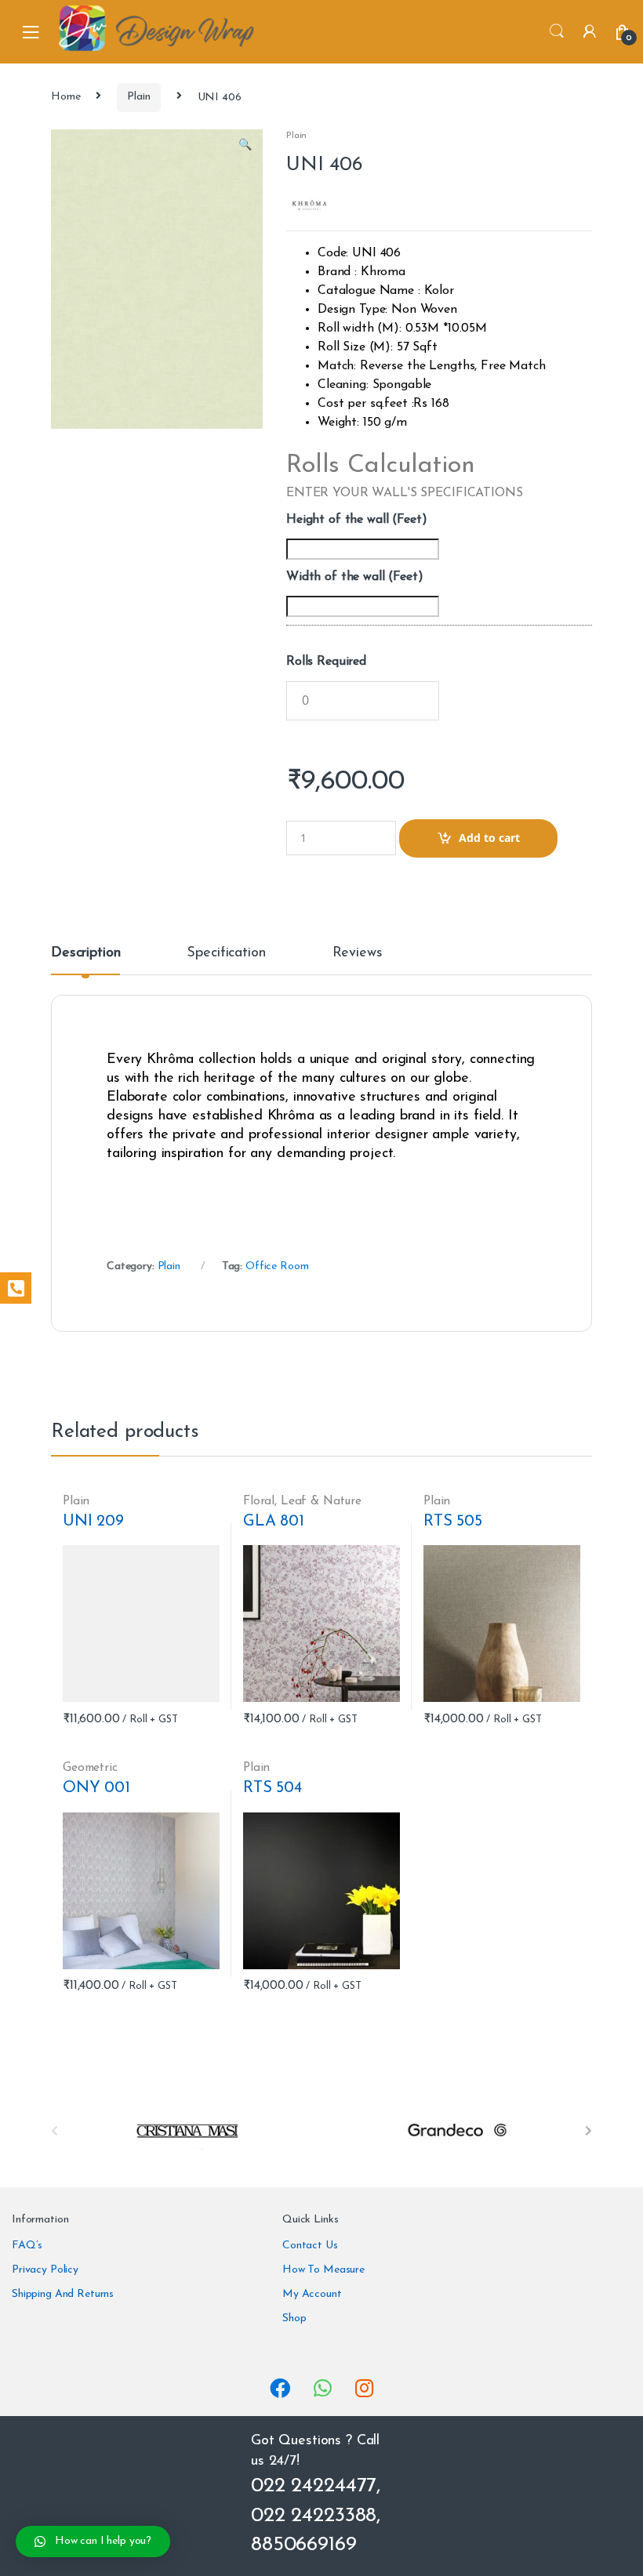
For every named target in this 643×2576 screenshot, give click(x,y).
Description (85, 953)
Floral (259, 1501)
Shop (294, 2318)
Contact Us (310, 2246)
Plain (138, 97)
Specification (226, 953)
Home (65, 97)
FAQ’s (27, 2246)
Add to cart (489, 838)
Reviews (358, 953)
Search (557, 31)
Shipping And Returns (63, 2294)
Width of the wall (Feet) (355, 577)
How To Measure (323, 2270)
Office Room (277, 1266)
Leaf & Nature (321, 1501)
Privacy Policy (45, 2270)
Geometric (90, 1768)
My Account (312, 2294)
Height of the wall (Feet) (357, 520)
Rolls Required (326, 662)
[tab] (85, 960)
